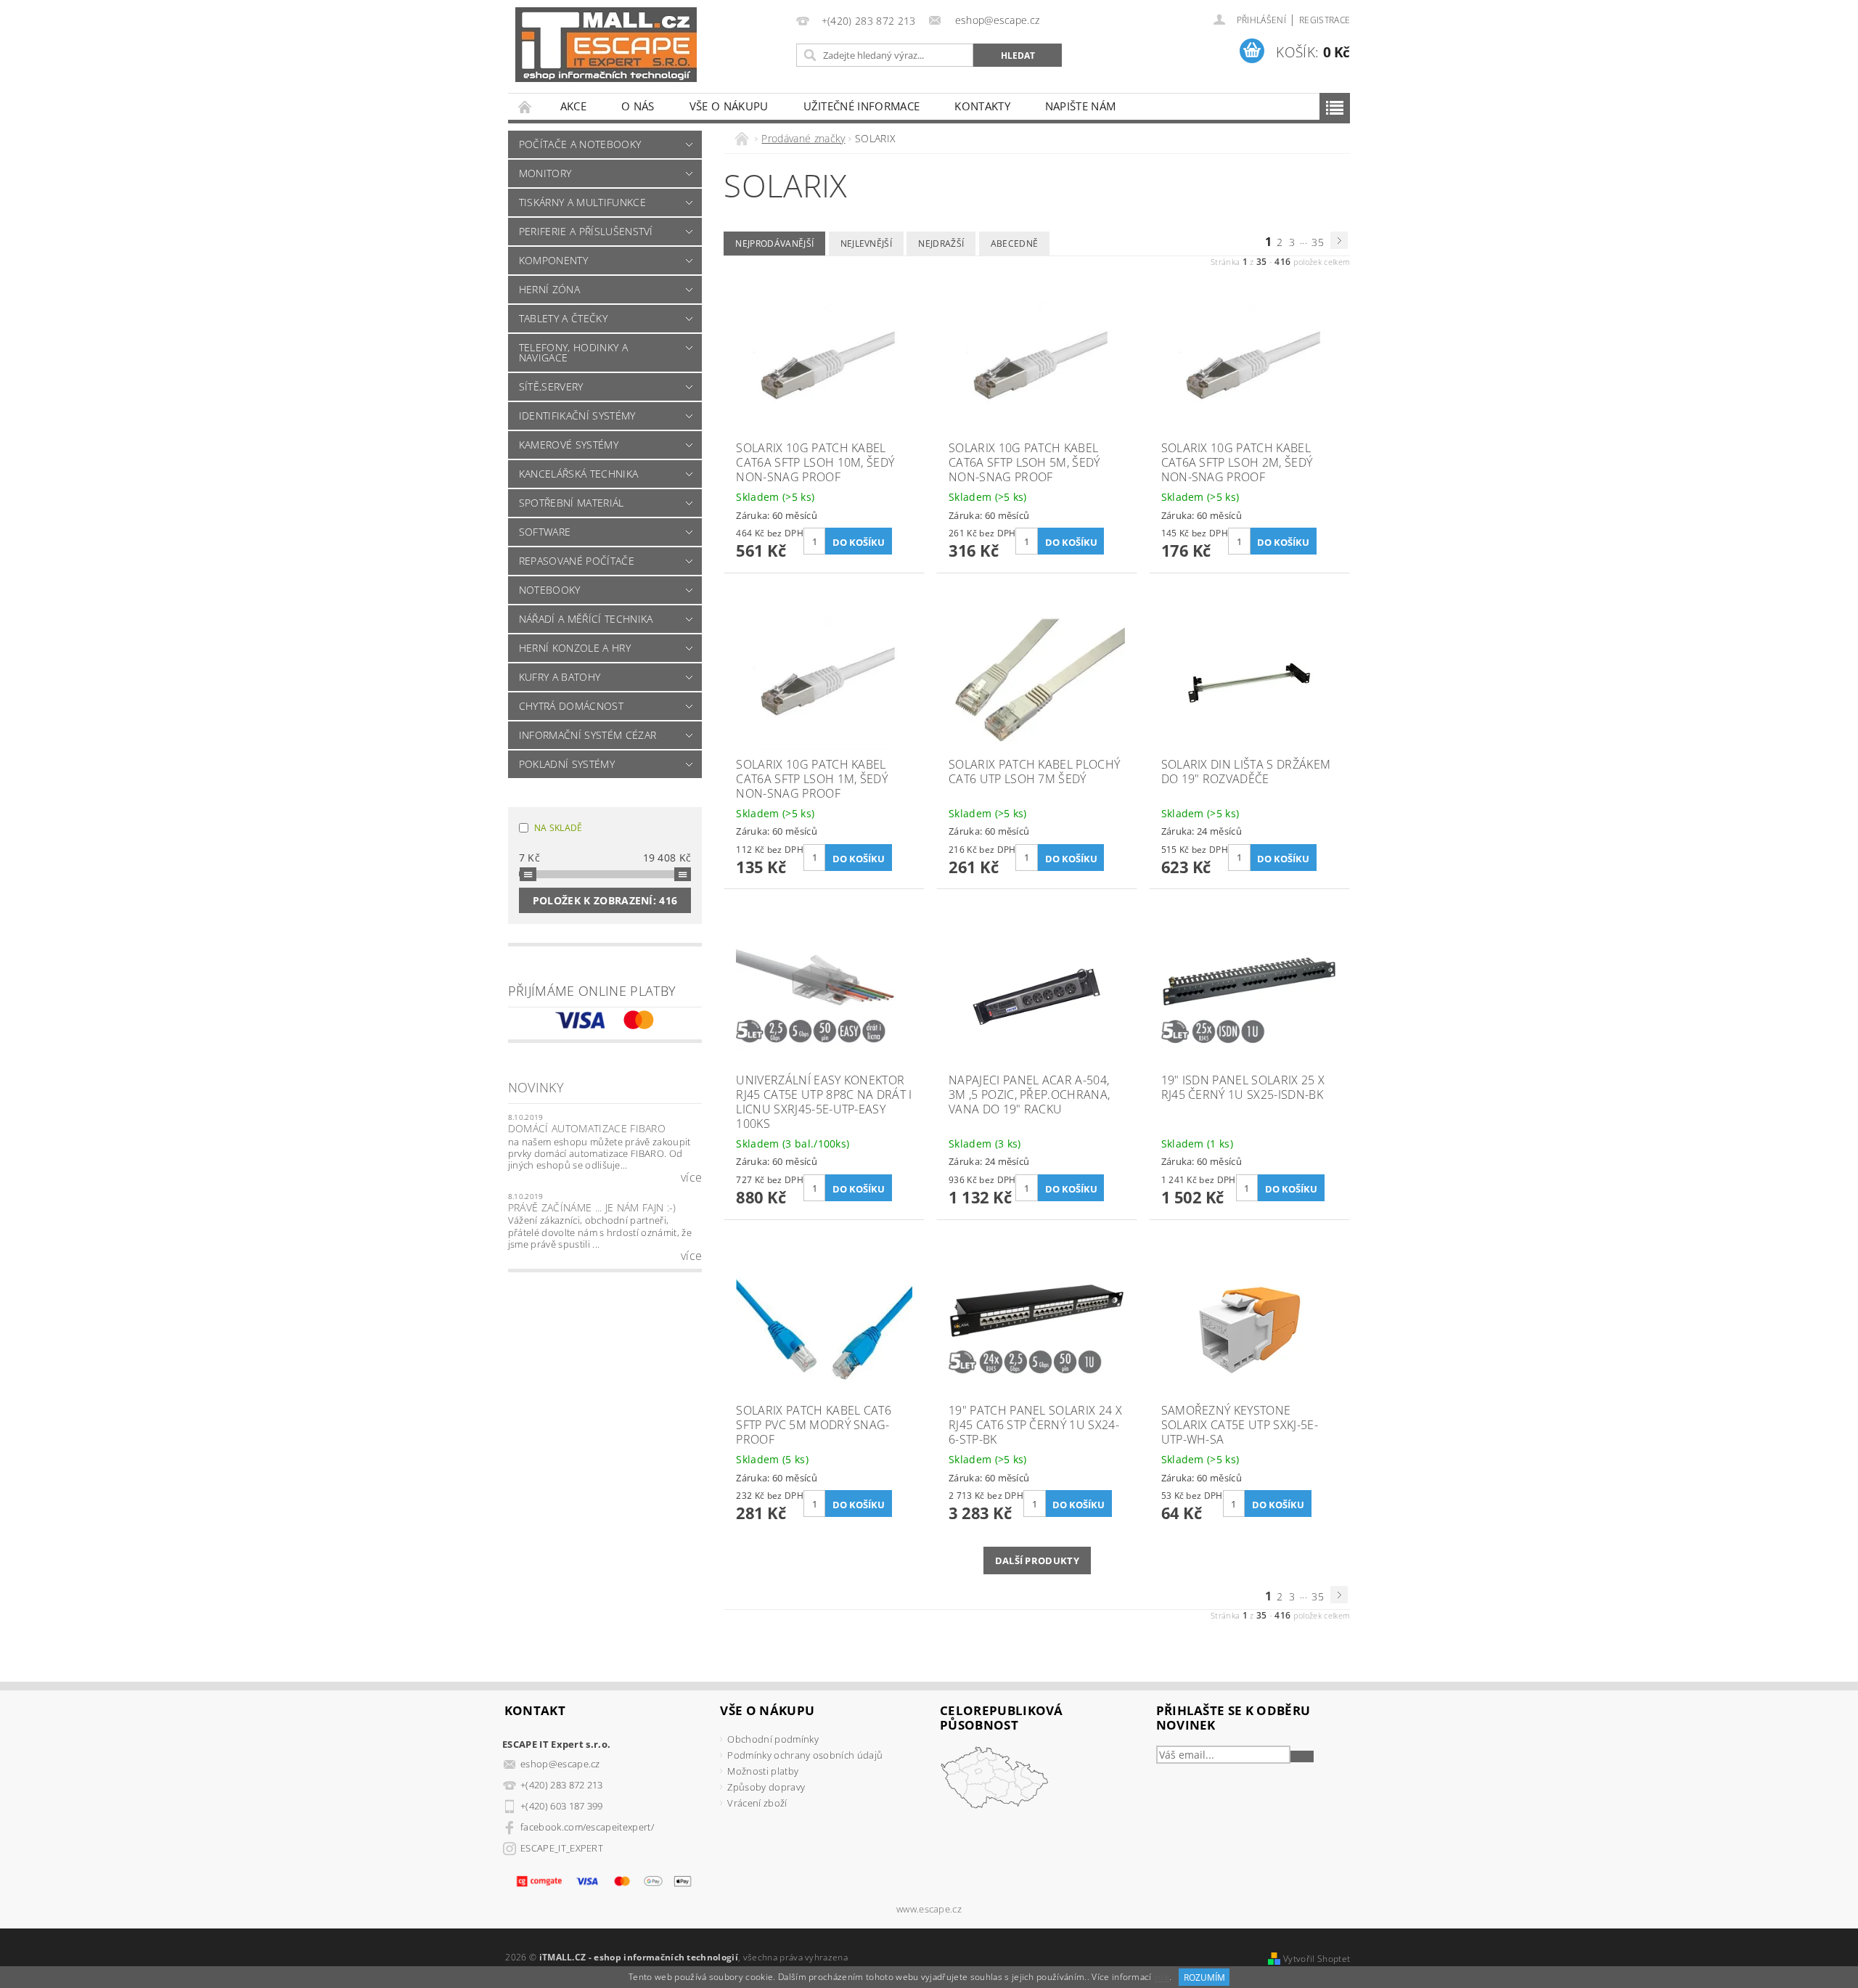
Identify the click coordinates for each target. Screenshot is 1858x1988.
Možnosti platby (763, 1771)
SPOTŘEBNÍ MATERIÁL (572, 503)
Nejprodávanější (774, 244)
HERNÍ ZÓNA (549, 289)
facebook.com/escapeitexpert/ (587, 1827)
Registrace (1325, 20)
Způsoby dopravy (766, 1787)
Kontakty (982, 106)
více (691, 1177)
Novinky (536, 1087)
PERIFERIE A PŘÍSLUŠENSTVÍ (586, 231)
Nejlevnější (867, 244)
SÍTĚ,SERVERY (551, 386)
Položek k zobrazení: (605, 900)
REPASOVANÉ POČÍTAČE (577, 561)
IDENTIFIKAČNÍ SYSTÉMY (577, 416)
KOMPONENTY (553, 260)
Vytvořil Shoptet (1317, 1959)
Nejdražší (941, 244)
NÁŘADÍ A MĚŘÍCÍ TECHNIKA (586, 619)
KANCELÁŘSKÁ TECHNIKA (578, 474)
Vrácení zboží (757, 1803)
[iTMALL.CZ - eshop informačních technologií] (606, 45)
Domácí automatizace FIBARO (587, 1128)
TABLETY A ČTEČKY (563, 318)
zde (1162, 1977)
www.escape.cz (929, 1909)
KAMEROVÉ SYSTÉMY (569, 445)
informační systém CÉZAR (588, 735)
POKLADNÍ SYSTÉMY (567, 764)
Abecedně (1015, 244)
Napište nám (1081, 106)
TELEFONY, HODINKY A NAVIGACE (573, 352)
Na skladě (558, 828)
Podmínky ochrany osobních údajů (805, 1755)
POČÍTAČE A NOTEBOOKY (580, 144)
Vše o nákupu (729, 106)
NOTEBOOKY (550, 590)
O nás (638, 106)
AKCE (573, 106)
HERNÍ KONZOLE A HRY (575, 648)
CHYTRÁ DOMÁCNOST (571, 706)
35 (1318, 242)
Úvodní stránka (525, 106)
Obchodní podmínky (773, 1739)
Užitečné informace (862, 106)
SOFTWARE (545, 532)
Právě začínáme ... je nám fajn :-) (592, 1207)
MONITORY (545, 173)
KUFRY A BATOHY (560, 677)
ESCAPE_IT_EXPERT (562, 1848)
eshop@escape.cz (560, 1764)
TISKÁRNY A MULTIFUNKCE (582, 202)
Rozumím (1204, 1977)
